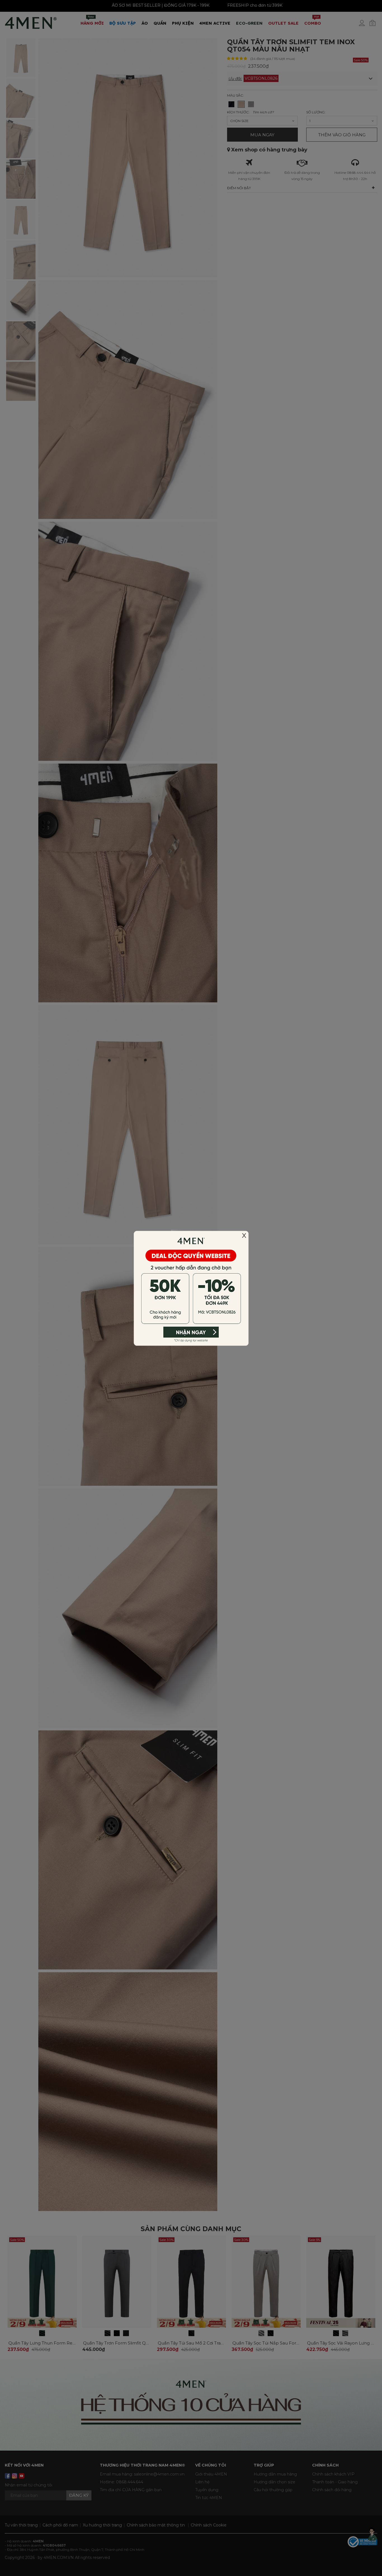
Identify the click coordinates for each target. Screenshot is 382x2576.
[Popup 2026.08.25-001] (191, 1288)
